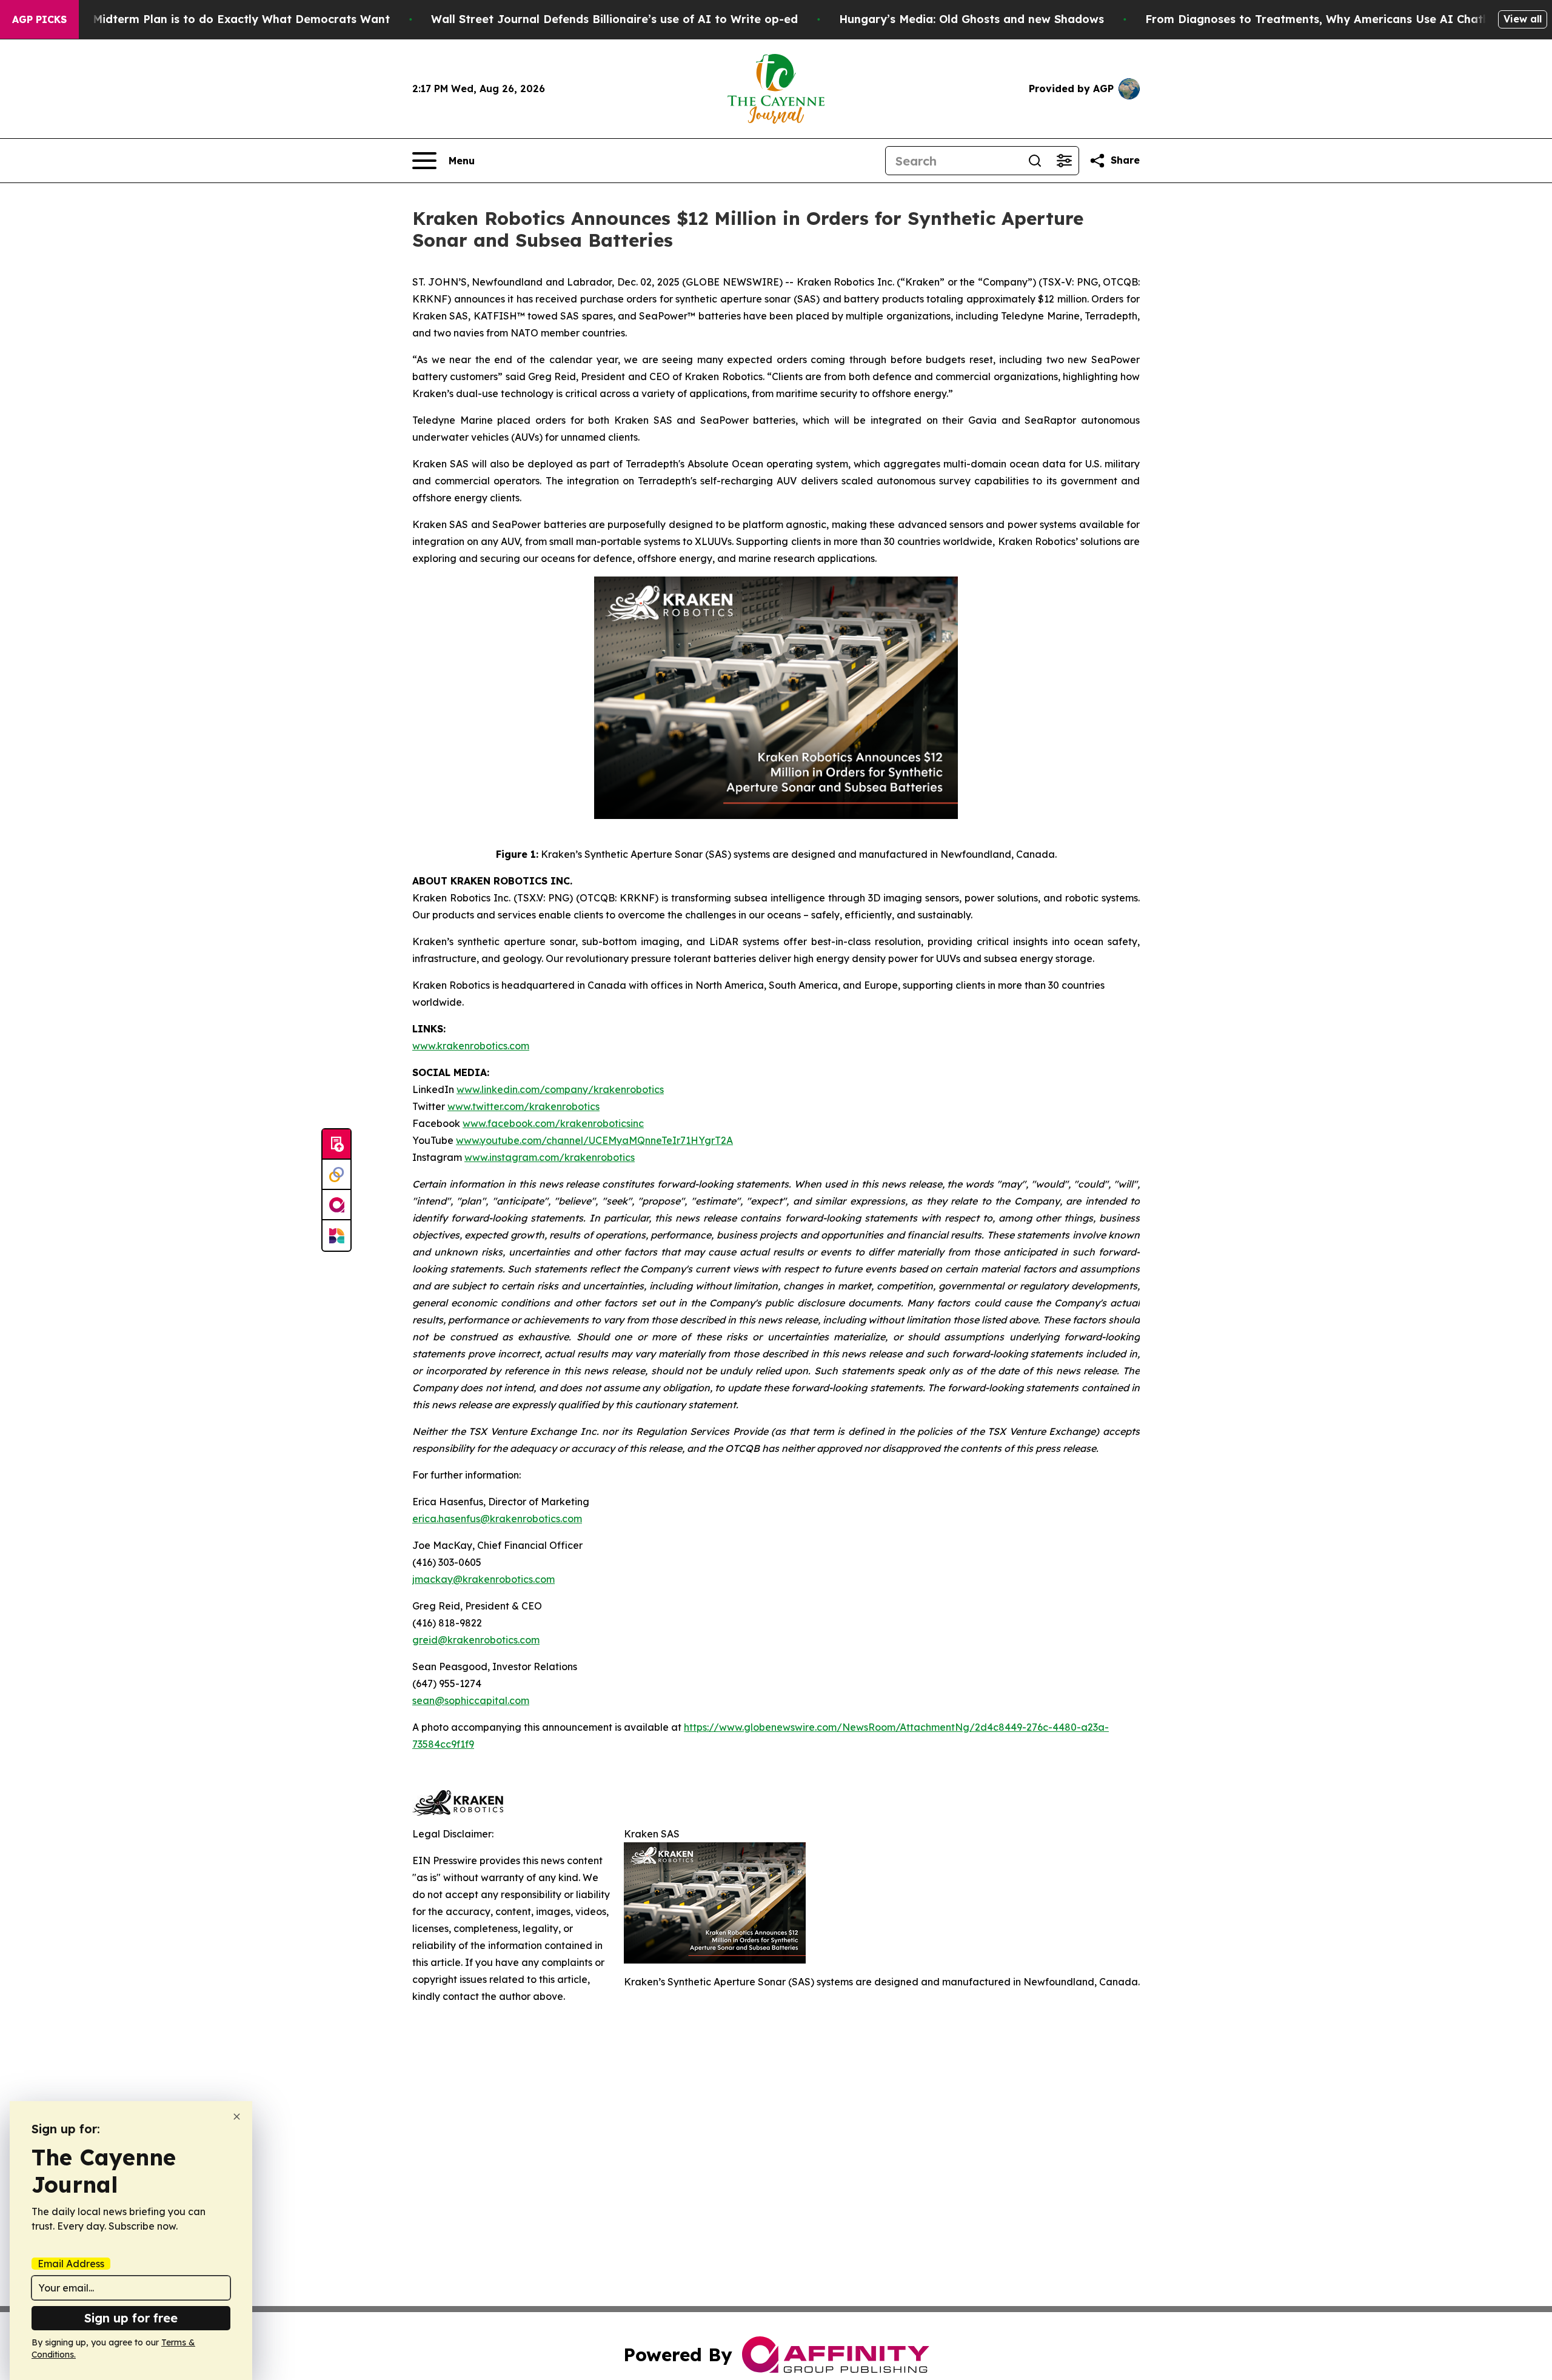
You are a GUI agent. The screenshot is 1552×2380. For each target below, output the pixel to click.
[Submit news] (336, 1145)
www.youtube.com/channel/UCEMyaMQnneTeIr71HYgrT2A (594, 1140)
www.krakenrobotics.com (471, 1046)
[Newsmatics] (336, 1235)
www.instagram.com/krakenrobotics (550, 1157)
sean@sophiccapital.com (471, 1700)
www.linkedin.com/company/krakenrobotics (560, 1089)
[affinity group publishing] (336, 1205)
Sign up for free (131, 2318)
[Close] (237, 2117)
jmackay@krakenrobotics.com (483, 1579)
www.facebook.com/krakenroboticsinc (553, 1123)
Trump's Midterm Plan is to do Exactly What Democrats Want (218, 19)
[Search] (1035, 161)
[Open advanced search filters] (1064, 161)
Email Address (71, 2264)
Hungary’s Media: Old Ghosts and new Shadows (972, 19)
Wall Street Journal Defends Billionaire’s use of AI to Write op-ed (614, 19)
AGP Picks (39, 19)
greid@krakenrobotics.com (476, 1640)
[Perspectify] (336, 1175)
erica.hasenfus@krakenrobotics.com (497, 1519)
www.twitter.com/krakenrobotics (523, 1106)
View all (1523, 19)
